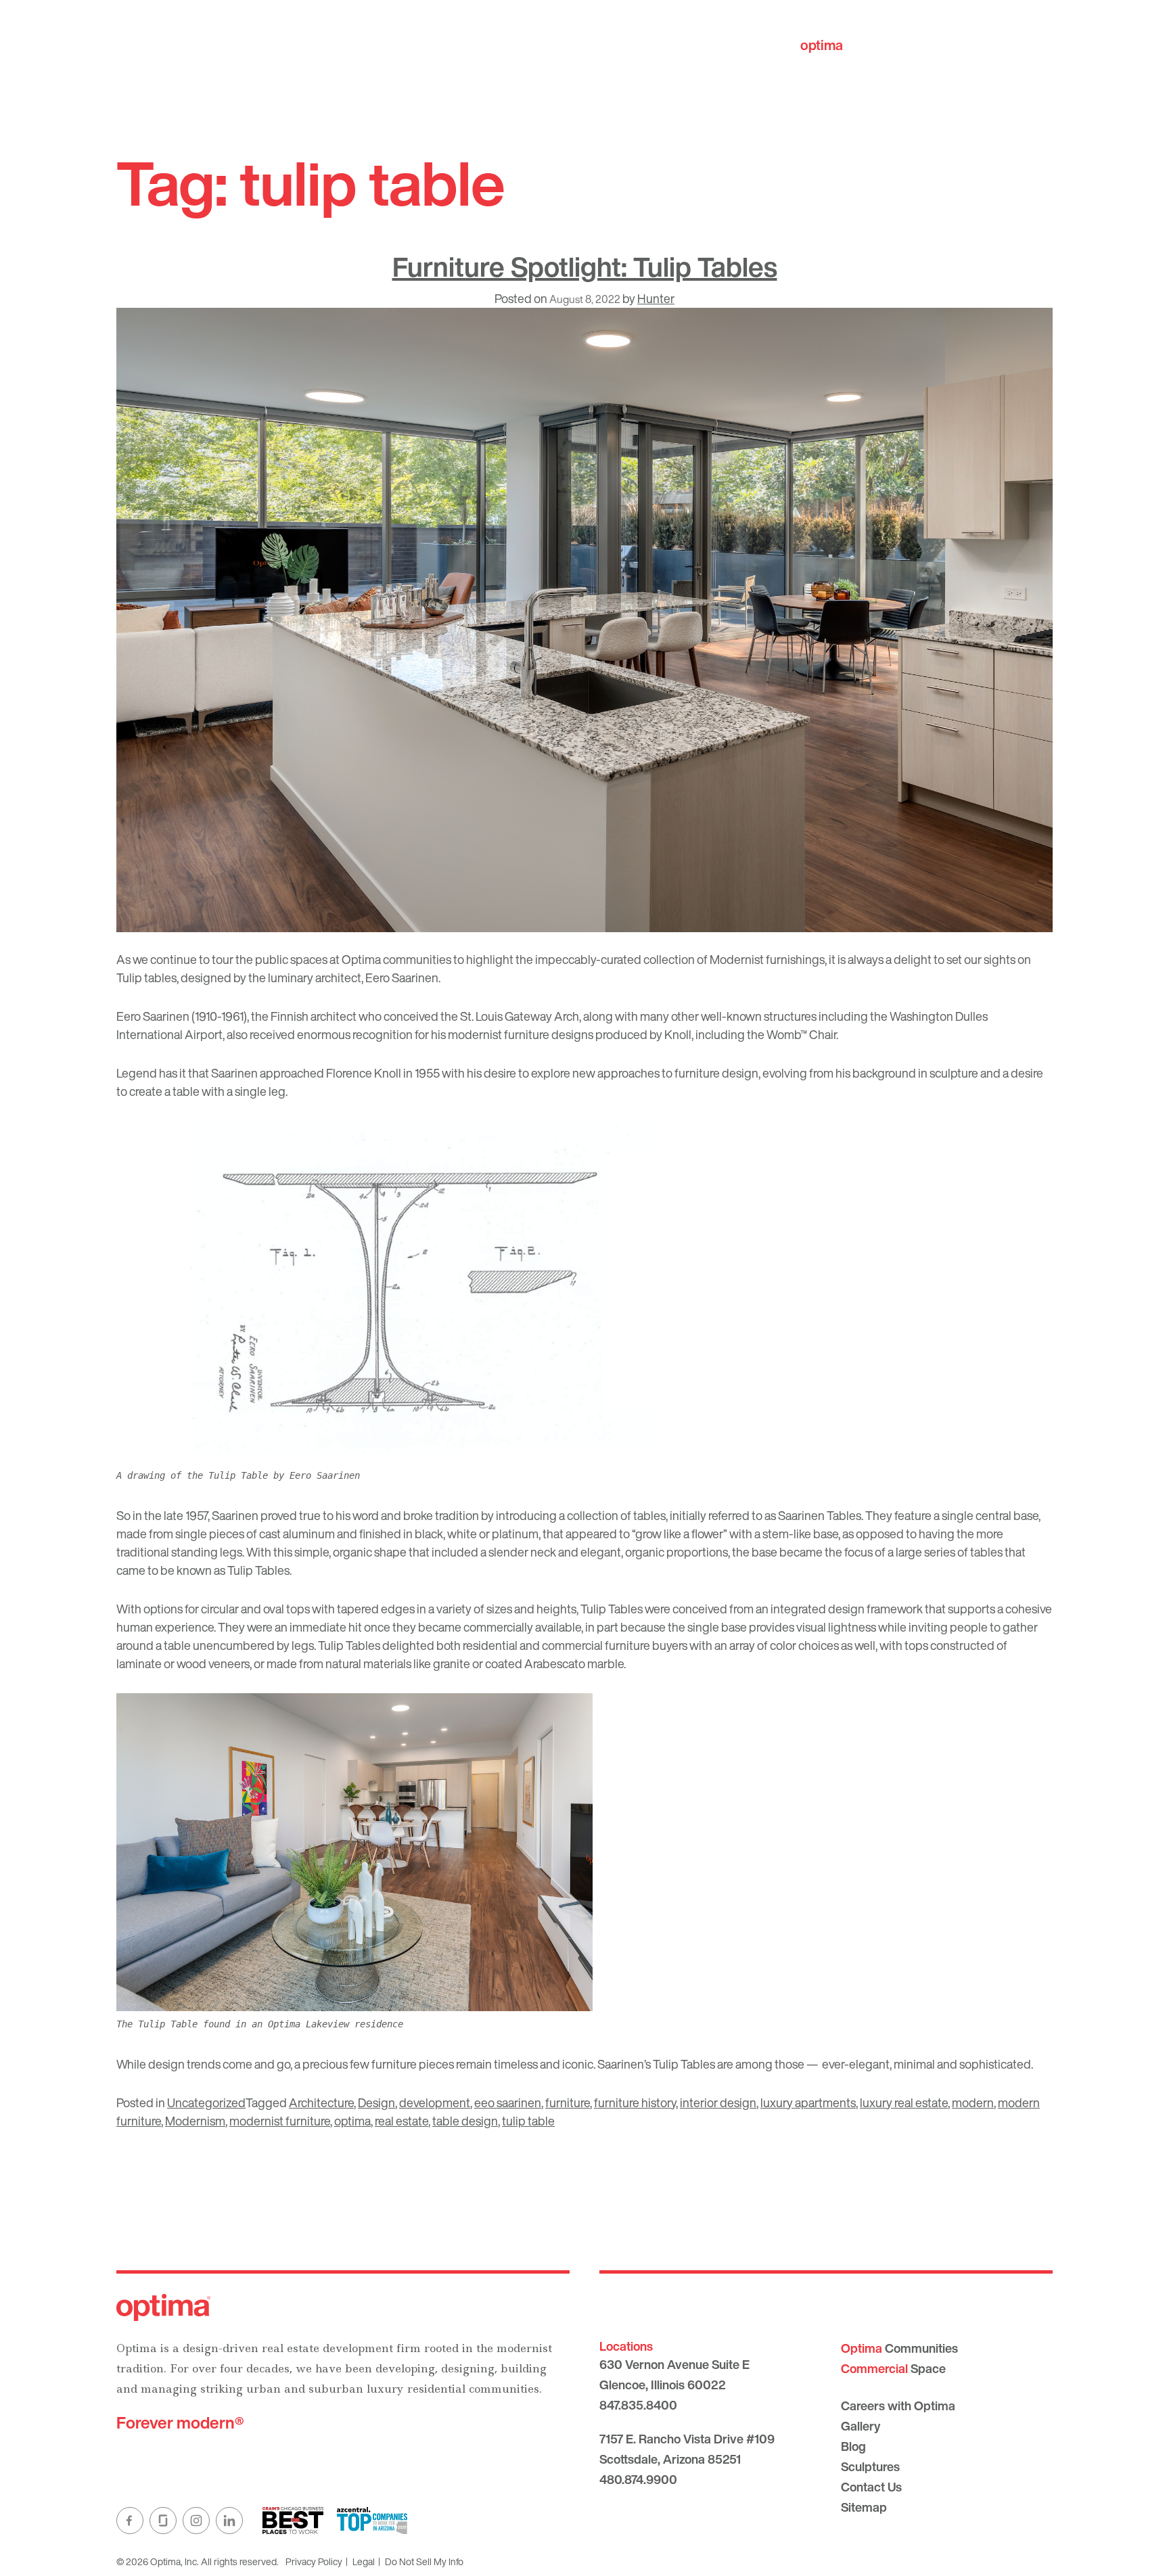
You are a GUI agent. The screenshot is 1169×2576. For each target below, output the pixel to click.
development (435, 2102)
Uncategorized (206, 2102)
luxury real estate (904, 2102)
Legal (364, 2561)
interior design (718, 2102)
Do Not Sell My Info (424, 2561)
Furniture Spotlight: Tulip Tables (585, 267)
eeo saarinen (508, 2102)
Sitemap (864, 2507)
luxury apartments (808, 2102)
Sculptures (870, 2466)
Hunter (656, 298)
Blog (853, 2446)
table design (465, 2121)
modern (973, 2102)
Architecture (321, 2102)
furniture (568, 2102)
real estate (402, 2121)
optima (352, 2121)
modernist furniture (280, 2121)
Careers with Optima (898, 2406)
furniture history (635, 2102)
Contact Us (871, 2487)
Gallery (861, 2426)
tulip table (528, 2121)
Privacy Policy (314, 2561)
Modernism (195, 2121)
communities (863, 45)
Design (376, 2102)
